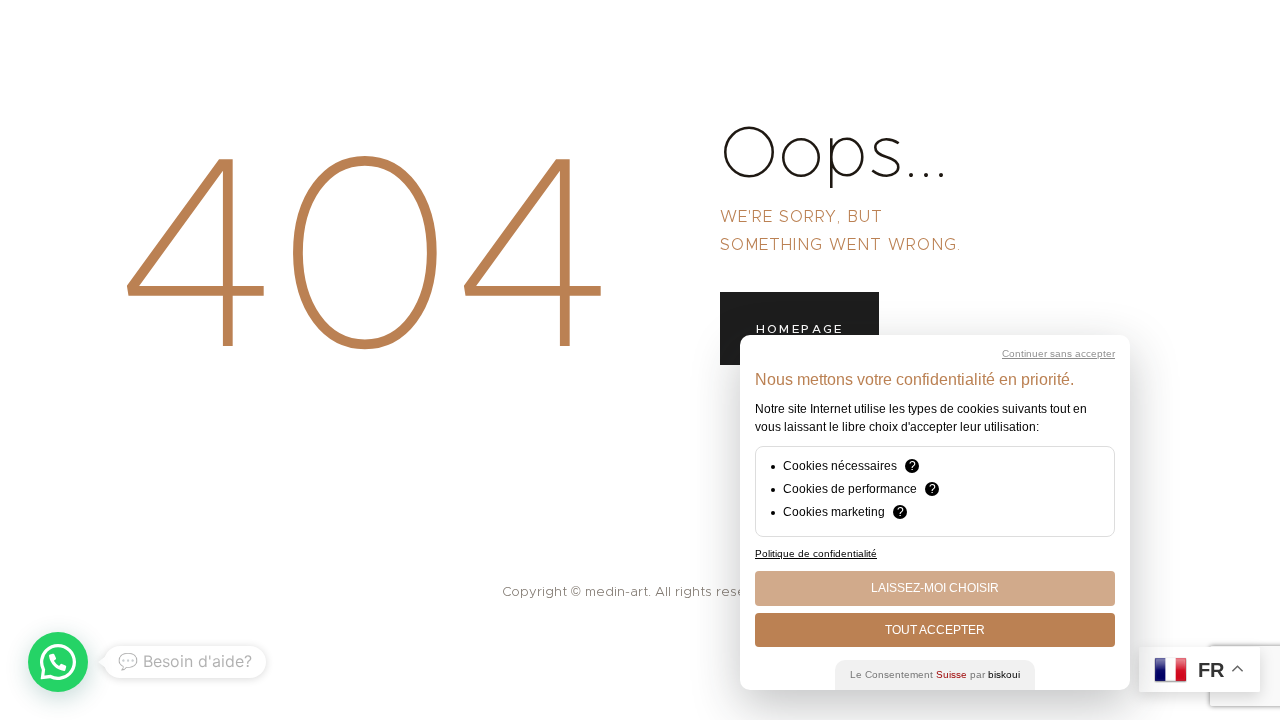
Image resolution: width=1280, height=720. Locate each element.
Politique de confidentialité (816, 553)
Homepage (800, 328)
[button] (58, 662)
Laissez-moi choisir (935, 588)
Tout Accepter (935, 630)
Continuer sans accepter (1058, 353)
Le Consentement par (935, 674)
